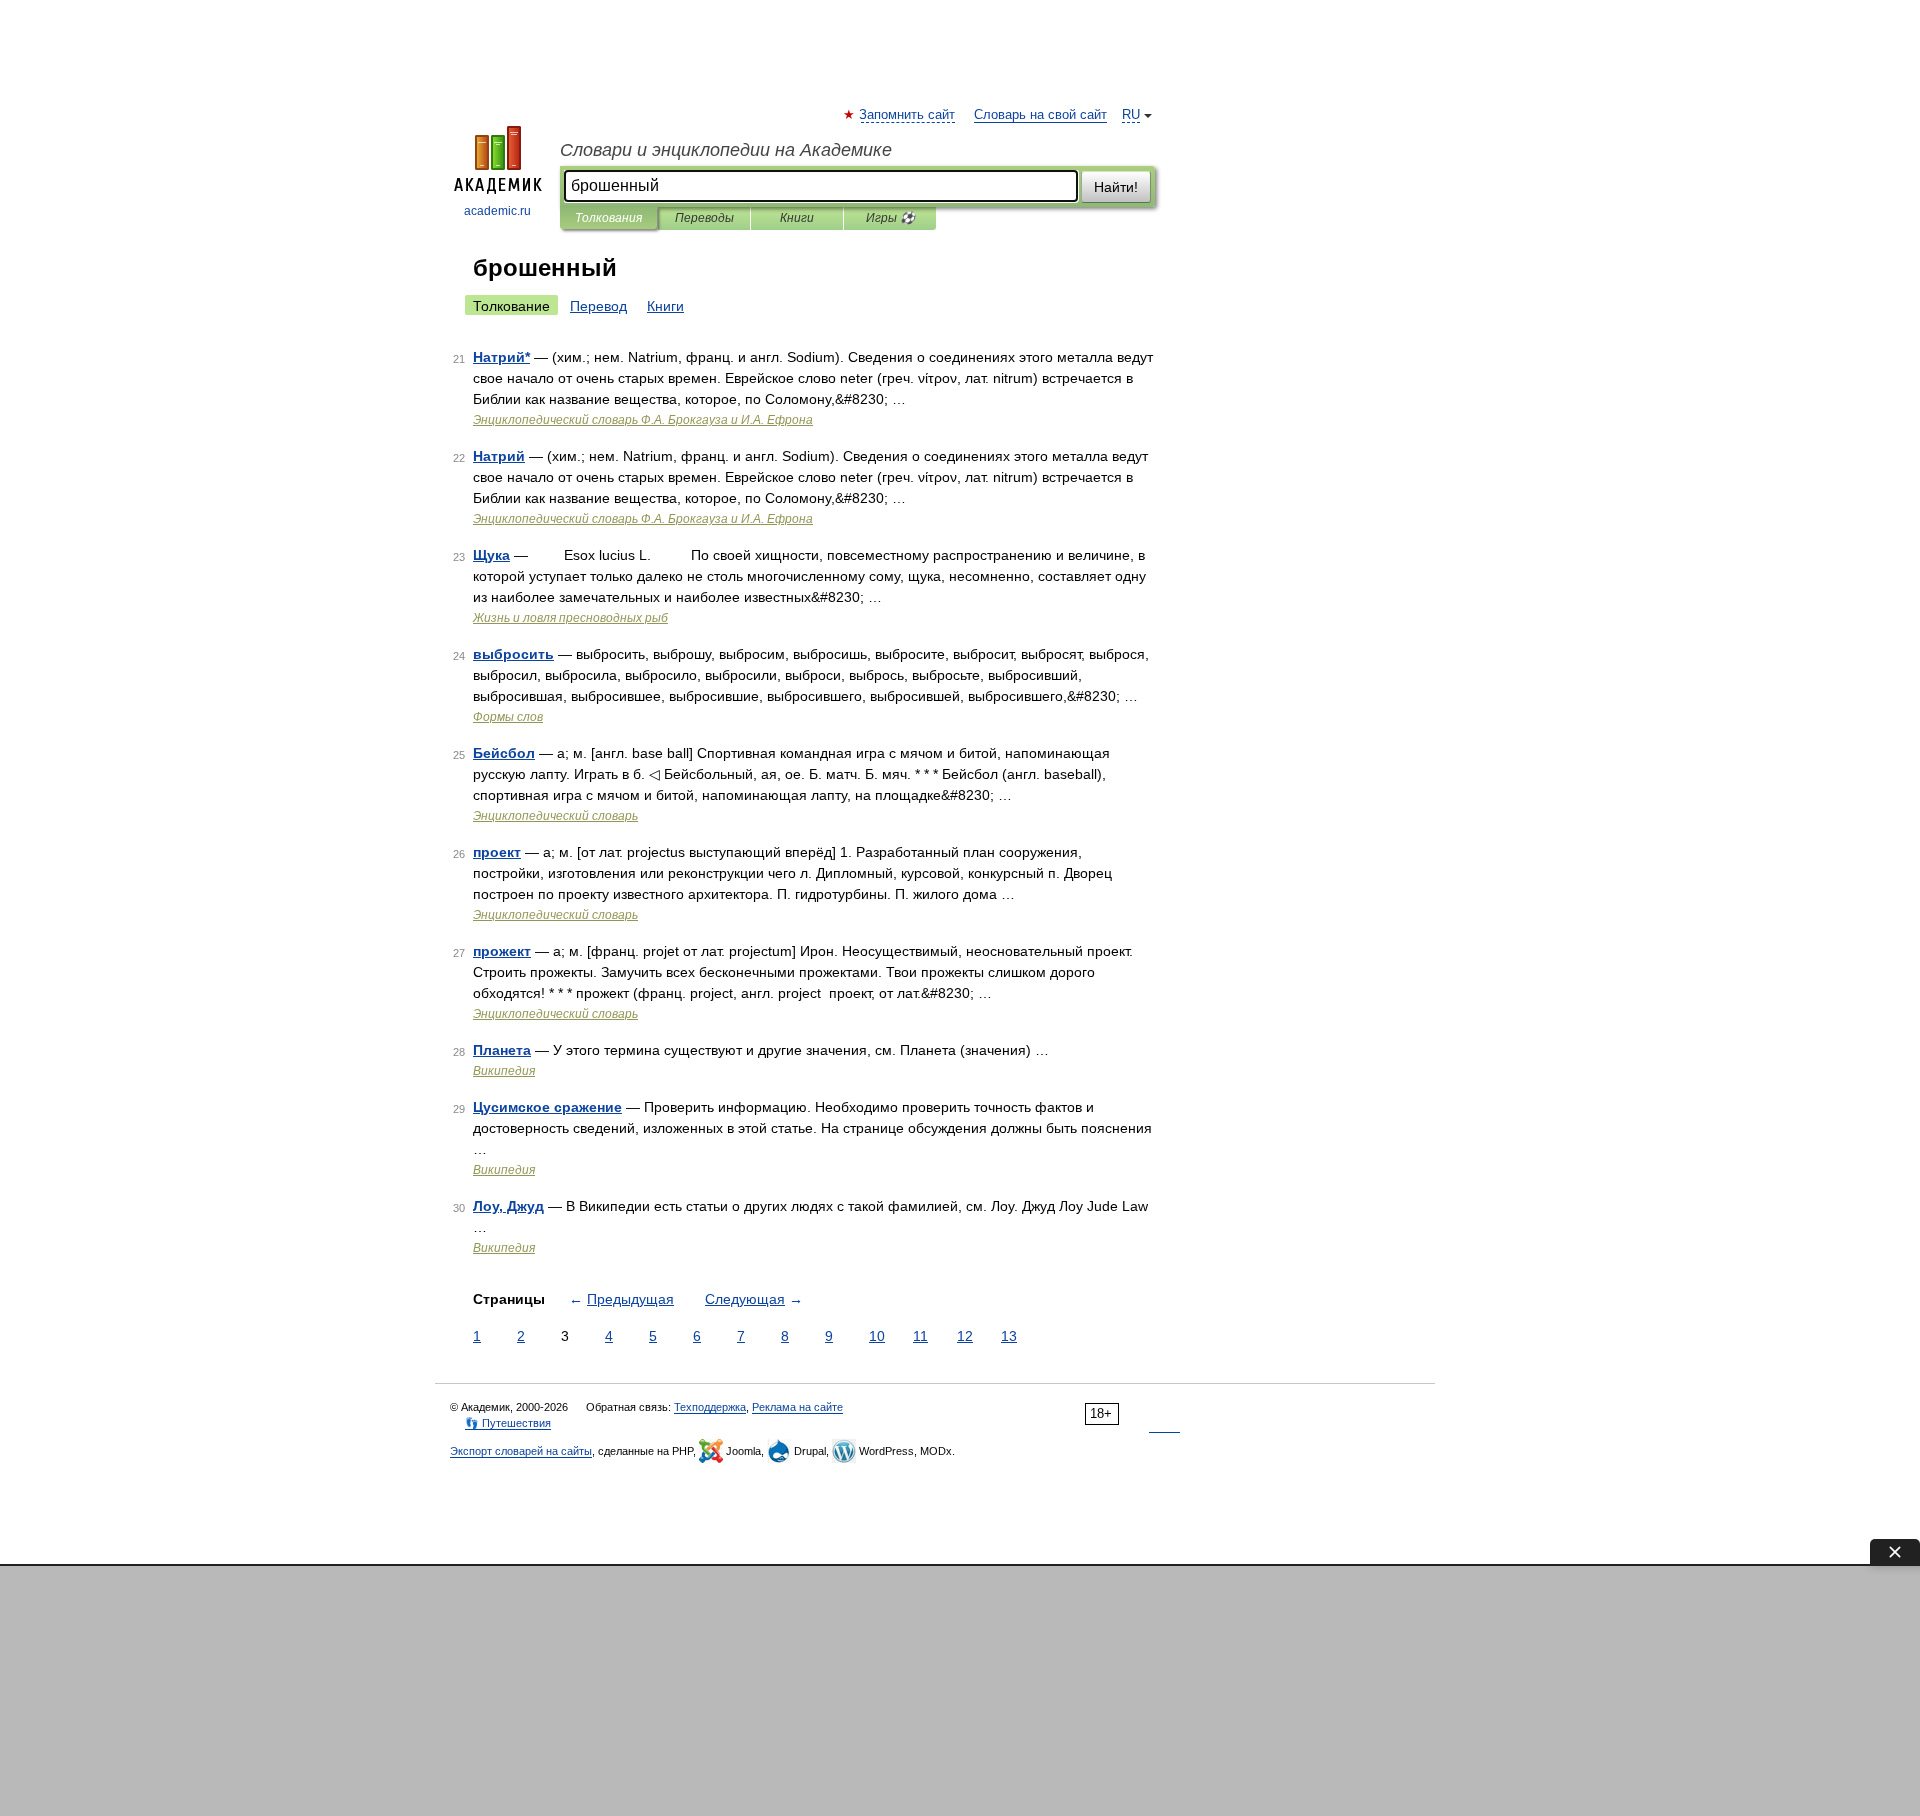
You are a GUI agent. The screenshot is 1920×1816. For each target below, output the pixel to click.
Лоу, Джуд (508, 1206)
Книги (797, 218)
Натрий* (501, 357)
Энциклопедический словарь (555, 816)
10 (877, 1336)
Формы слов (508, 717)
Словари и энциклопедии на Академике (726, 150)
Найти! (1116, 187)
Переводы (704, 218)
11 (920, 1336)
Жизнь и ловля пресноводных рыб (570, 618)
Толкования (608, 218)
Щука (491, 555)
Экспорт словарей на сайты (521, 1451)
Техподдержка (710, 1407)
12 (965, 1336)
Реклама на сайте (797, 1407)
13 (1009, 1336)
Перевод (598, 306)
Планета (502, 1050)
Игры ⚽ (890, 218)
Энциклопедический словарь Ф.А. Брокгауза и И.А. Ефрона (643, 420)
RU (1131, 115)
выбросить (513, 654)
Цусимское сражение (547, 1107)
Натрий (499, 456)
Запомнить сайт (908, 115)
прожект (502, 951)
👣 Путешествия (508, 1423)
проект (497, 852)
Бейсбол (504, 753)
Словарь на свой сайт (1040, 115)
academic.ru (497, 211)
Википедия (504, 1071)
